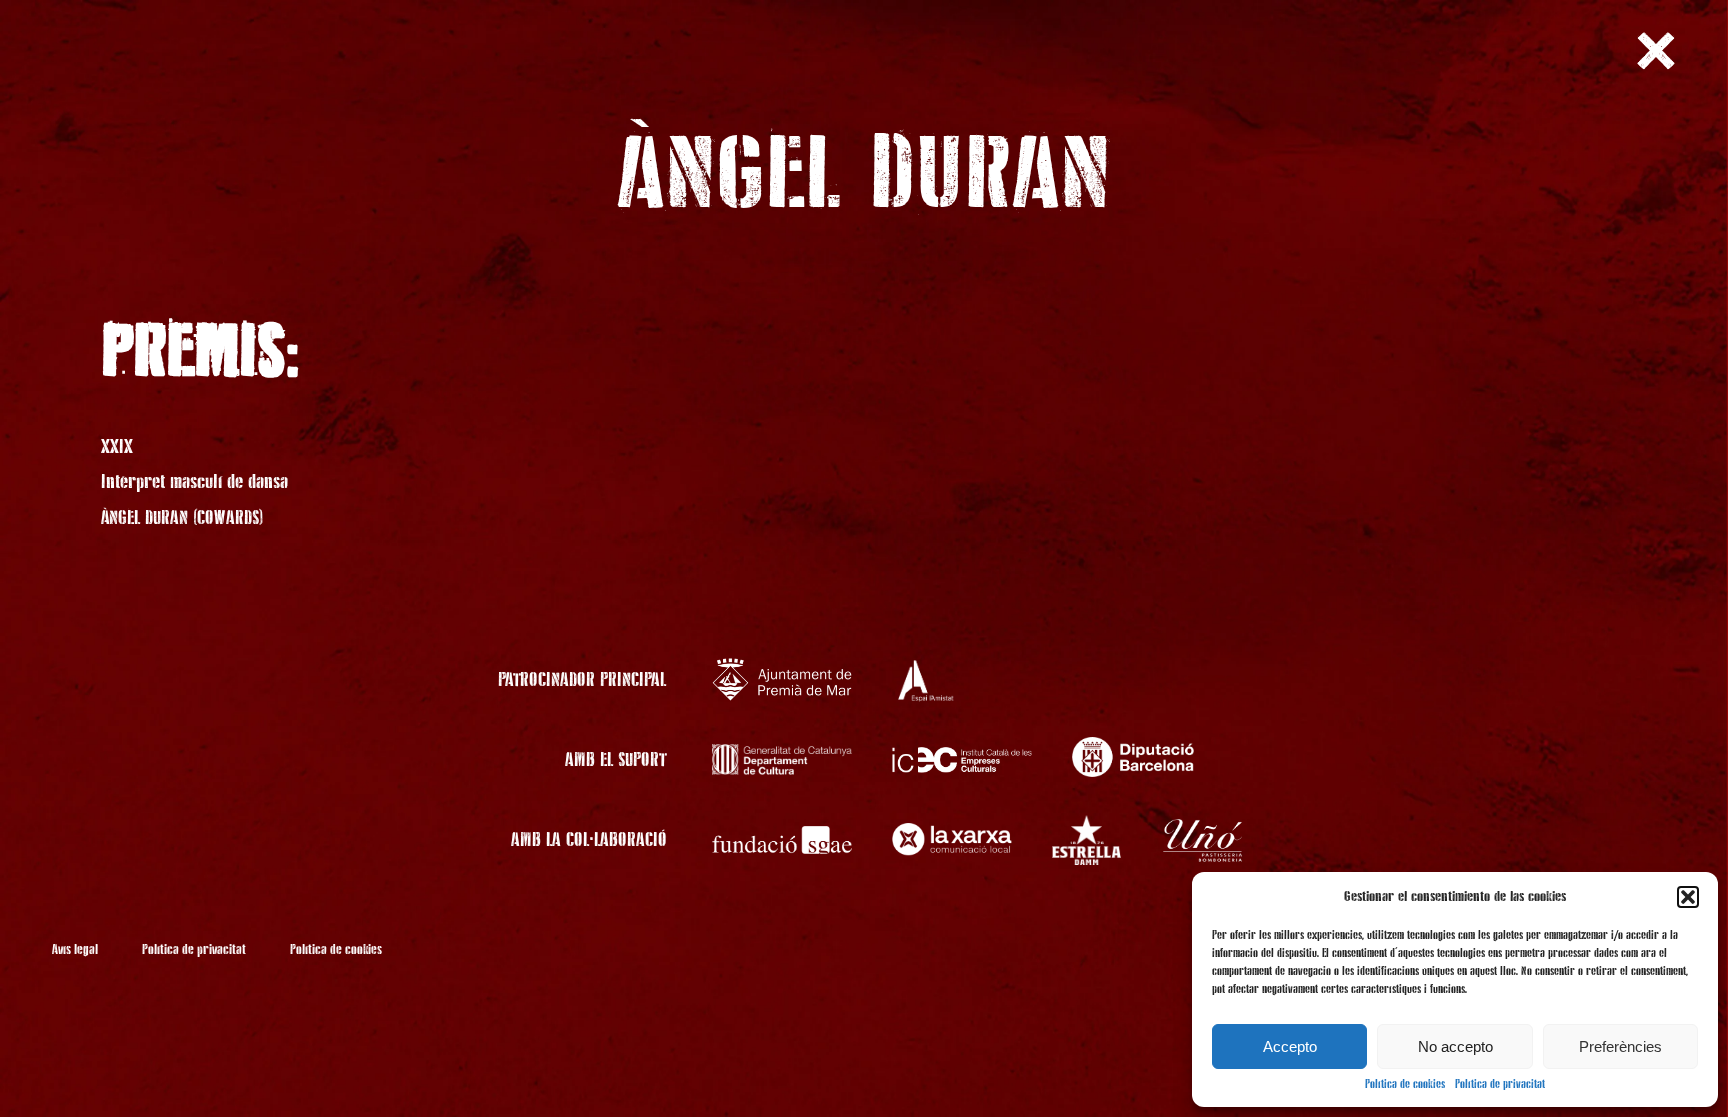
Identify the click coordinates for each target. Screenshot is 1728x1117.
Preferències (1620, 1046)
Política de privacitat (1500, 1085)
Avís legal (75, 950)
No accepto (1455, 1046)
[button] (1688, 897)
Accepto (1290, 1046)
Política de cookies (1405, 1085)
